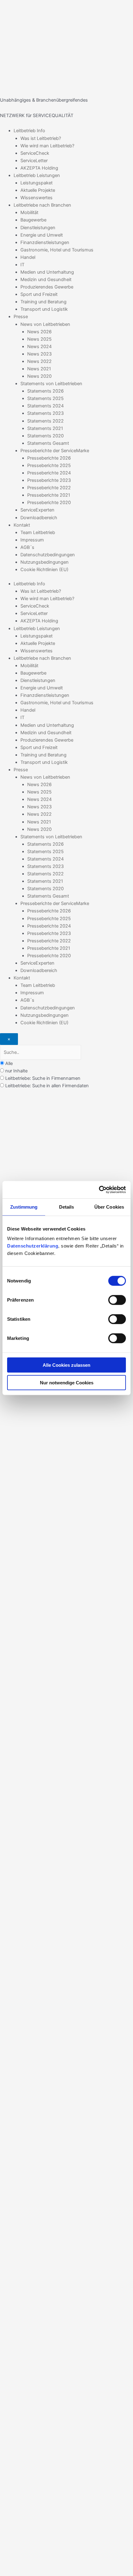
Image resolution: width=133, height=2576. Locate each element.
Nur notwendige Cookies (67, 1382)
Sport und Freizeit (39, 294)
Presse (21, 317)
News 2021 (39, 369)
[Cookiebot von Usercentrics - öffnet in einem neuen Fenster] (99, 1190)
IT (22, 265)
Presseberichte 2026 (49, 458)
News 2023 (39, 354)
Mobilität (29, 213)
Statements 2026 (45, 391)
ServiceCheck (35, 153)
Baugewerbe (33, 220)
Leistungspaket (36, 183)
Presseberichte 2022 (49, 488)
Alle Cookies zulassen (66, 1365)
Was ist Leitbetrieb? (41, 138)
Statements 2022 (45, 421)
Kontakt (22, 525)
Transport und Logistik (44, 309)
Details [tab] (67, 1207)
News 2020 (39, 376)
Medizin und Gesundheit (46, 280)
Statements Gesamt (48, 443)
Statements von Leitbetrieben (51, 384)
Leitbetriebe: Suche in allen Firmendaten (47, 1086)
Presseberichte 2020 (49, 503)
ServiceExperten (37, 510)
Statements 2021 (45, 428)
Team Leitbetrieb (38, 532)
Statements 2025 (45, 398)
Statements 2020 (45, 436)
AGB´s (27, 547)
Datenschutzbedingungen (48, 555)
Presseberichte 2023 (49, 480)
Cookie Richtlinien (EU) (44, 570)
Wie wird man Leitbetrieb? (47, 146)
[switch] (117, 1300)
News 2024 (39, 347)
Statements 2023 (45, 413)
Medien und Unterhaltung (47, 272)
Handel (28, 257)
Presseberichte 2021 (49, 495)
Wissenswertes (36, 198)
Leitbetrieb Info (29, 131)
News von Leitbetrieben (45, 324)
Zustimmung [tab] (24, 1207)
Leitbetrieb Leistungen (37, 175)
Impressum (32, 540)
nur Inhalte (16, 1071)
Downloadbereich (39, 518)
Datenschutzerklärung (33, 1246)
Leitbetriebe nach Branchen (42, 205)
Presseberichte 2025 (49, 465)
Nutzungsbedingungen (45, 562)
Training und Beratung (43, 302)
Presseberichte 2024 (49, 473)
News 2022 (39, 361)
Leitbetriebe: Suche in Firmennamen (43, 1078)
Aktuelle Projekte (38, 190)
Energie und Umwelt (42, 235)
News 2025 (39, 339)
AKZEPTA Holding (39, 168)
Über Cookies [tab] (109, 1207)
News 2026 (39, 332)
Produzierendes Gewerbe (47, 287)
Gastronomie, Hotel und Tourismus (57, 250)
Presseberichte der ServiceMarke (55, 451)
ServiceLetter (34, 161)
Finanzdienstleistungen (45, 242)
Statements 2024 (45, 406)
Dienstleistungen (38, 228)
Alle (9, 1063)
